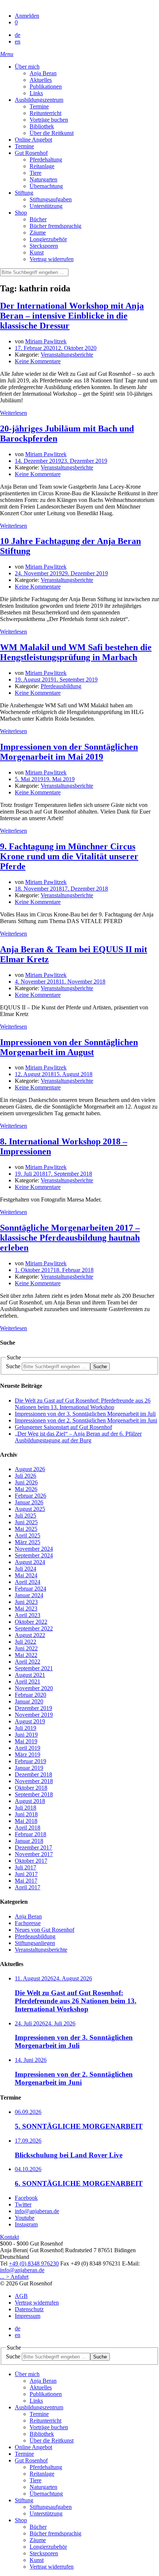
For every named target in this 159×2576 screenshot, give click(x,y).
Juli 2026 (26, 1476)
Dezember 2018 (33, 1774)
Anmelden (27, 16)
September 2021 (34, 1668)
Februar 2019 (31, 1761)
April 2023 (28, 1615)
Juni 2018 (26, 1814)
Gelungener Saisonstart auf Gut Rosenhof (63, 1427)
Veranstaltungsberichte (67, 355)
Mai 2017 (26, 1881)
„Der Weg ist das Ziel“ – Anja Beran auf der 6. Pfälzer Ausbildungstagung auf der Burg (78, 1437)
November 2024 (34, 1549)
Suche (13, 1366)
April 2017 (28, 1887)
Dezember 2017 (33, 1847)
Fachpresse (28, 1923)
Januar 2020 (29, 1701)
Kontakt (9, 2237)
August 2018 (30, 1801)
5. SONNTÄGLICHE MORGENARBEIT (79, 2126)
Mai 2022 (26, 1655)
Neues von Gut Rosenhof (45, 1930)
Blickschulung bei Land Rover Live (69, 2155)
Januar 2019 (29, 1768)
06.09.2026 (28, 2112)
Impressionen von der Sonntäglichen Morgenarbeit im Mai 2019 (69, 752)
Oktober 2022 (31, 1622)
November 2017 (34, 1854)
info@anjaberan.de (22, 2270)
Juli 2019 (26, 1728)
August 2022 (30, 1635)
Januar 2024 (29, 1595)
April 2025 (28, 1535)
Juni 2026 (26, 1482)
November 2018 (34, 1781)
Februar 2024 (31, 1589)
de (18, 35)
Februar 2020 (31, 1695)
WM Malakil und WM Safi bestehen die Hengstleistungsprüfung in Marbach (76, 652)
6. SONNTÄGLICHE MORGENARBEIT (79, 2183)
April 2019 (28, 1748)
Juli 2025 (26, 1516)
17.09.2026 (28, 2141)
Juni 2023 (26, 1602)
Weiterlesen (13, 413)
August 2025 (30, 1509)
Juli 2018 (26, 1808)
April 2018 (28, 1828)
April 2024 (28, 1582)
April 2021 (28, 1681)
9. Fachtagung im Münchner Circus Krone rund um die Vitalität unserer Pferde (69, 856)
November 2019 (34, 1715)
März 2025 (28, 1542)
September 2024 (34, 1555)
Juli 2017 (26, 1867)
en (18, 41)
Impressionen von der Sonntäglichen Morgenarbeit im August (69, 1047)
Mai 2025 (26, 1529)
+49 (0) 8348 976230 (34, 2263)
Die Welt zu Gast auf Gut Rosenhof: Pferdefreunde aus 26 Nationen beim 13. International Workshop (83, 1404)
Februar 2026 (31, 1496)
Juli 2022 (26, 1642)
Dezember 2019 (33, 1708)
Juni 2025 (26, 1522)
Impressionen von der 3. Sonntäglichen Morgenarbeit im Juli (85, 1414)
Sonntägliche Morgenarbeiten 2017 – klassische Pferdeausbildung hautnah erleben (70, 1238)
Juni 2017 (26, 1874)
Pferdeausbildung (61, 686)
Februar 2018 (31, 1834)
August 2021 (30, 1675)
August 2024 (30, 1562)
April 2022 (28, 1662)
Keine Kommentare (38, 361)
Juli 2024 (26, 1569)
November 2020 (34, 1688)
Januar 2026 (29, 1502)
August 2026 (30, 1469)
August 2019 (30, 1721)
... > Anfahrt (14, 2277)
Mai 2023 (26, 1608)
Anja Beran (28, 1916)
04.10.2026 (28, 2169)
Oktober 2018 (31, 1788)
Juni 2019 (26, 1735)
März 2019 (28, 1755)
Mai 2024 (26, 1575)
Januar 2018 (29, 1841)
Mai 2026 (26, 1489)
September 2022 (34, 1628)
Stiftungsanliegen (35, 1943)
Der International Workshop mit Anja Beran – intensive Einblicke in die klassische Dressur (72, 316)
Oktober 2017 (31, 1861)
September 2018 (34, 1794)
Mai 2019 (26, 1741)
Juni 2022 (26, 1648)
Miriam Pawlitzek (46, 341)
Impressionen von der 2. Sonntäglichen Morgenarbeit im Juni (86, 1420)
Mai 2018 (26, 1821)
